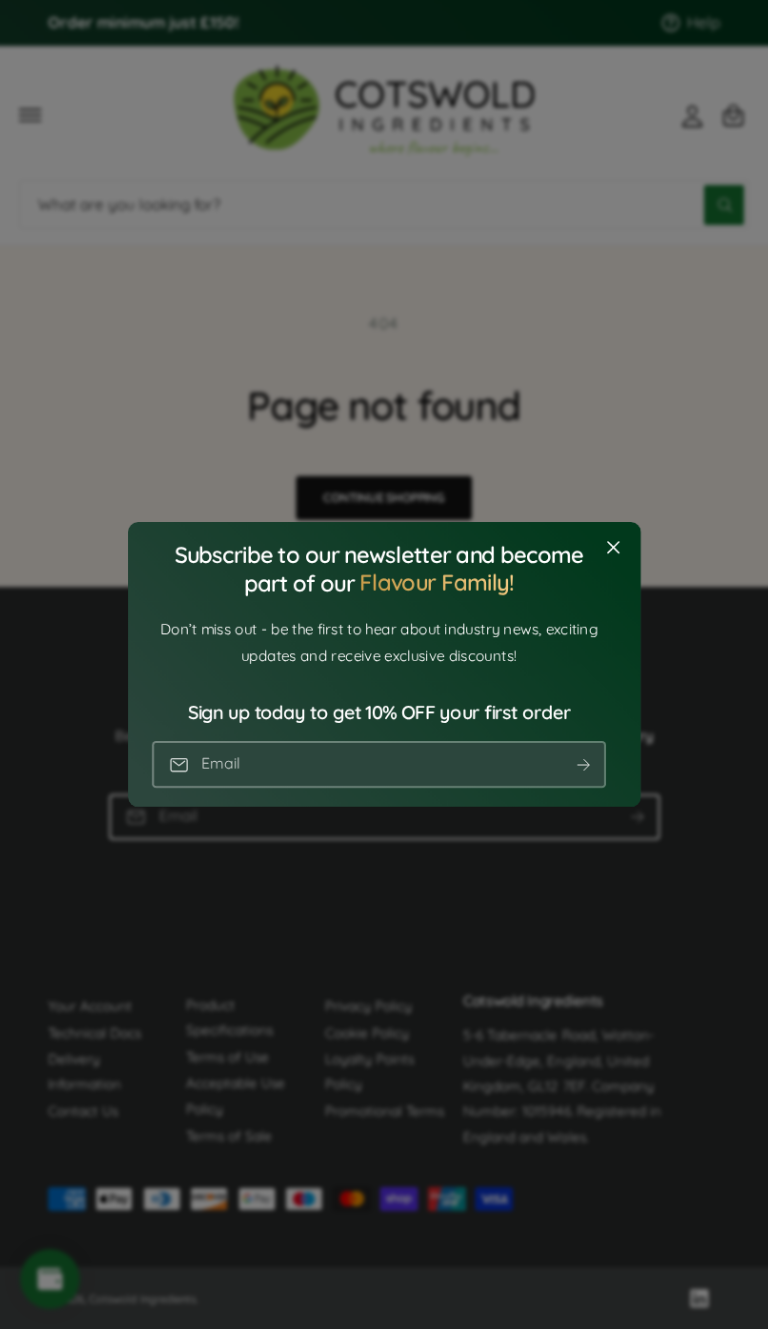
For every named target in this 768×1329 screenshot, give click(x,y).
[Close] (613, 548)
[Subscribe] (583, 764)
